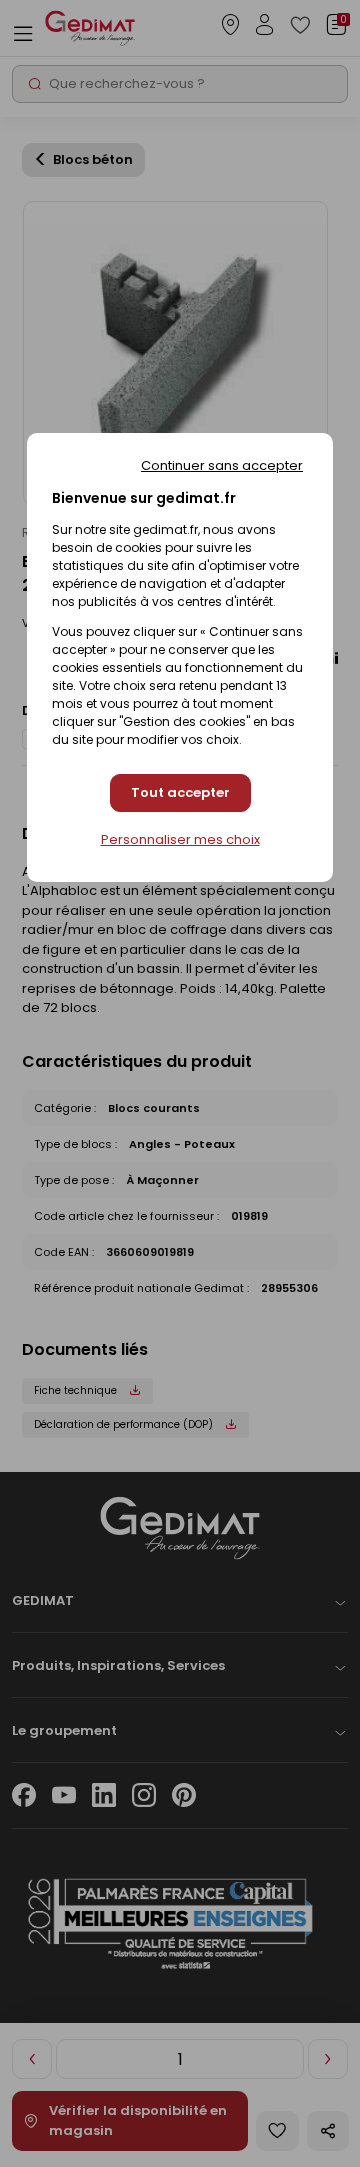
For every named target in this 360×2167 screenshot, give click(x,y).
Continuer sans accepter (222, 465)
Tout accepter (180, 792)
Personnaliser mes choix (180, 840)
